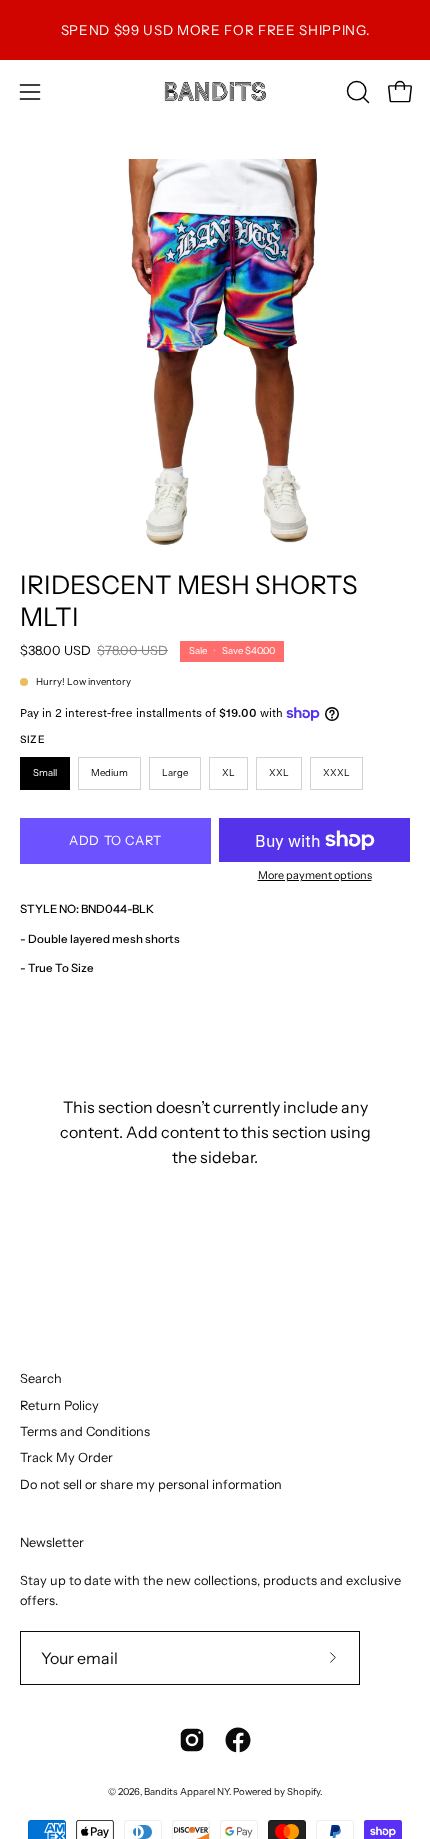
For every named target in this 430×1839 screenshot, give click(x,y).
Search (41, 1378)
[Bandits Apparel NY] (215, 91)
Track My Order (66, 1457)
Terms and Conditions (85, 1431)
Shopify (303, 1791)
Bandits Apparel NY (186, 1791)
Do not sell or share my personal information (151, 1484)
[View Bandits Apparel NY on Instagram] (192, 1740)
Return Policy (59, 1405)
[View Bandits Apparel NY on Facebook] (238, 1740)
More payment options (315, 875)
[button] (356, 92)
